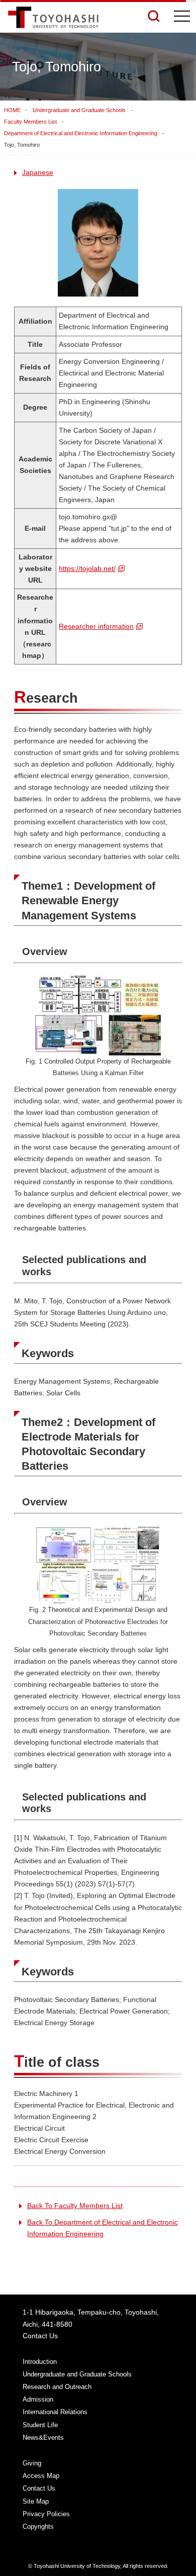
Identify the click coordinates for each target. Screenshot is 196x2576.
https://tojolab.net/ (87, 568)
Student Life (40, 2425)
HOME (12, 110)
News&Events (43, 2438)
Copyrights (38, 2526)
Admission (38, 2399)
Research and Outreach (57, 2387)
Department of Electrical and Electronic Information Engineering (81, 133)
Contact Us (40, 2336)
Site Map (36, 2501)
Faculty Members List (30, 122)
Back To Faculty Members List (75, 2206)
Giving (32, 2463)
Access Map (41, 2476)
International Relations (55, 2412)
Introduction (40, 2362)
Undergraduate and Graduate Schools (79, 110)
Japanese (38, 172)
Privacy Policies (46, 2514)
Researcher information (96, 626)
